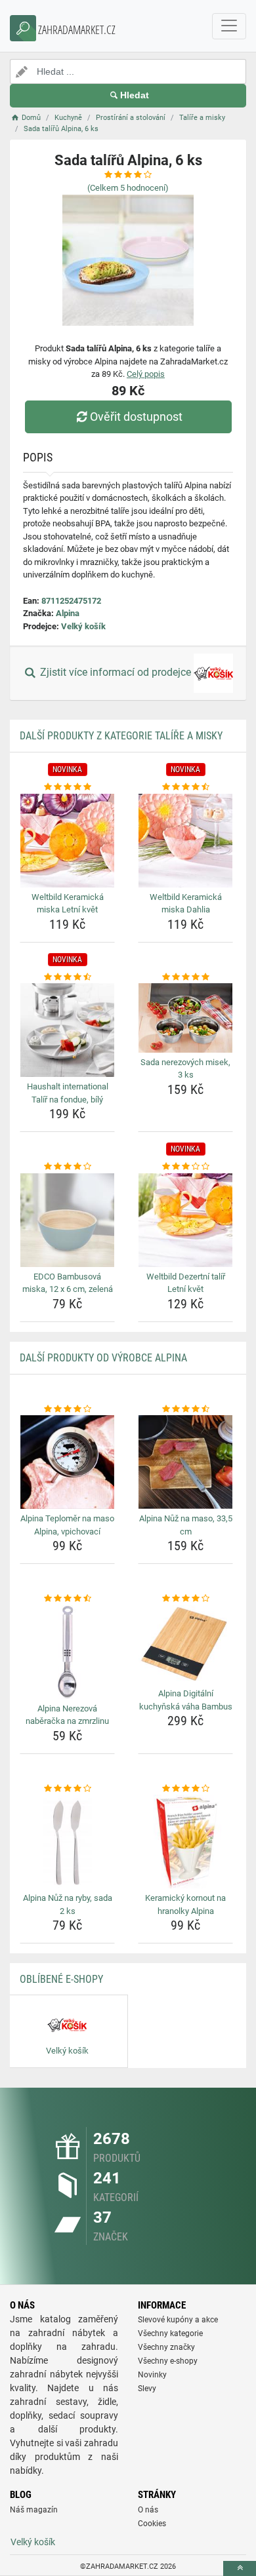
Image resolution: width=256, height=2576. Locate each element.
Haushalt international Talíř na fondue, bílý (68, 1093)
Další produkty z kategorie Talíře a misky (121, 736)
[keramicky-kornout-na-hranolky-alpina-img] (185, 1842)
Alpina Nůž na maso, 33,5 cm (186, 1525)
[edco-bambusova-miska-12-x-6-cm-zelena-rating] (67, 1167)
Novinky (152, 2375)
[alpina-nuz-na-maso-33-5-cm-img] (185, 1462)
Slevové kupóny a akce (178, 2320)
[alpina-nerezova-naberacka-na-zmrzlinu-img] (67, 1652)
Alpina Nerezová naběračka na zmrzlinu (67, 1715)
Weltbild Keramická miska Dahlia (186, 904)
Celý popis (146, 374)
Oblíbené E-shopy (61, 1979)
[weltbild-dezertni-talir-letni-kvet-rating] (185, 1167)
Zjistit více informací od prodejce (116, 673)
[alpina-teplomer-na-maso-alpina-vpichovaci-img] (67, 1462)
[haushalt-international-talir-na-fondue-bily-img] (67, 1030)
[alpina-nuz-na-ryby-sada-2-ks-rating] (67, 1789)
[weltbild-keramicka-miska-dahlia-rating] (185, 787)
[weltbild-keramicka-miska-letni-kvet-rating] (67, 787)
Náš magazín (34, 2510)
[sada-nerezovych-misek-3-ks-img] (185, 1018)
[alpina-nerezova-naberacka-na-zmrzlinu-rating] (67, 1599)
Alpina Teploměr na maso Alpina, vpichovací (67, 1525)
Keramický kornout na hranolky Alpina (185, 1904)
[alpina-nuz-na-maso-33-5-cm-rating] (185, 1409)
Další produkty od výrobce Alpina (103, 1358)
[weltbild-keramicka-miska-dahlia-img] (185, 841)
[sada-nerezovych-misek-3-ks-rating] (185, 977)
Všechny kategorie (170, 2333)
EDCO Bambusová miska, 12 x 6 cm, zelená (68, 1283)
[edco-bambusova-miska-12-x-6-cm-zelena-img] (67, 1220)
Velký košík (83, 626)
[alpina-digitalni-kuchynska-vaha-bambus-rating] (185, 1599)
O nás (148, 2510)
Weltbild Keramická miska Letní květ (68, 904)
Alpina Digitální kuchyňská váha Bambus (186, 1700)
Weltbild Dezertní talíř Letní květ (186, 1283)
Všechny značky (166, 2347)
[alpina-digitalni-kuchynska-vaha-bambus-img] (185, 1645)
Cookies (152, 2524)
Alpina (68, 613)
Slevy (147, 2389)
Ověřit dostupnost (136, 417)
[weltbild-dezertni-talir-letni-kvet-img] (185, 1220)
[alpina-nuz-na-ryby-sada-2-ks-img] (67, 1842)
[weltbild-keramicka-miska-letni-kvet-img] (67, 841)
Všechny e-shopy (168, 2361)
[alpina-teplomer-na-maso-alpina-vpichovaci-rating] (67, 1409)
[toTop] (240, 2568)
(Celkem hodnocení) (128, 188)
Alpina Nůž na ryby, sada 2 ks (68, 1904)
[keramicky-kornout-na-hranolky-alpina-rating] (185, 1789)
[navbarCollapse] (229, 26)
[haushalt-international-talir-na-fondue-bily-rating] (67, 977)
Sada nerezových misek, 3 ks (185, 1069)
